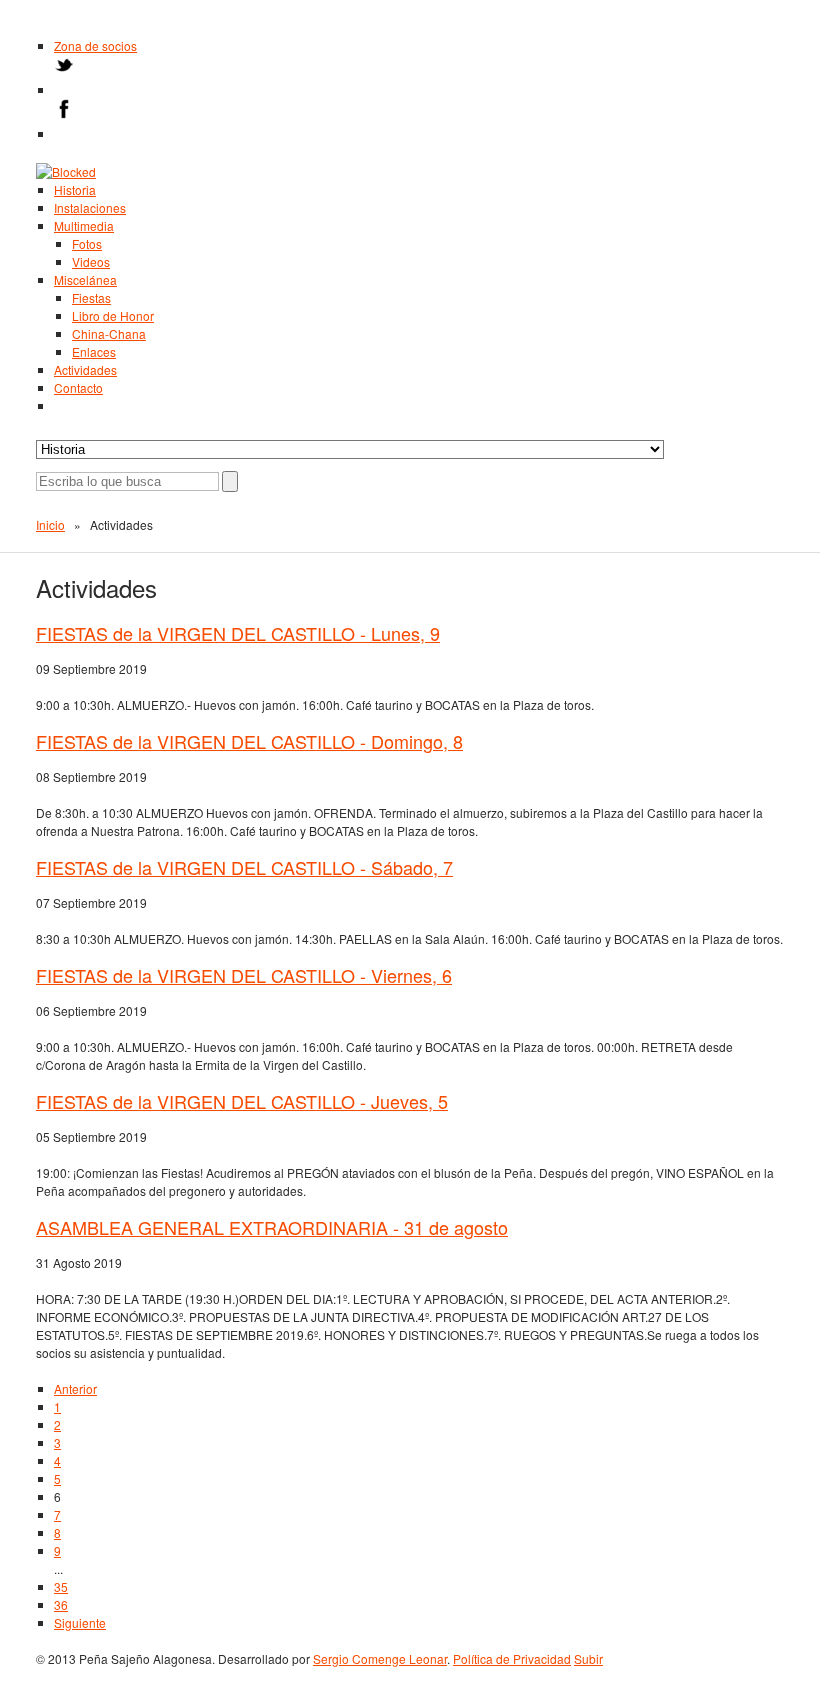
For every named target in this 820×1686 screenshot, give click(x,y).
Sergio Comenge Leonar (380, 1658)
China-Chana (109, 333)
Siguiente (80, 1622)
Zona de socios (95, 45)
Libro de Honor (113, 315)
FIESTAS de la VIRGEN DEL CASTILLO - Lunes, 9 (238, 633)
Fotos (87, 243)
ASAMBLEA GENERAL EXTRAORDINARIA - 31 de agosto (272, 1227)
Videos (91, 261)
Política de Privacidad (512, 1658)
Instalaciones (90, 207)
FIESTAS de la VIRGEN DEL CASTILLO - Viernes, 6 (244, 975)
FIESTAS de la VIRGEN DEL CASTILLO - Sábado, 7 (244, 867)
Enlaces (94, 351)
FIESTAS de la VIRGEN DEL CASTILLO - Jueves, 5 (242, 1101)
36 (61, 1604)
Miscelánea (85, 279)
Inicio (50, 524)
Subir (588, 1658)
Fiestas (91, 297)
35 (61, 1586)
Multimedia (84, 225)
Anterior (75, 1388)
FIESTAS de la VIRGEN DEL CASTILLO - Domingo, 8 (249, 741)
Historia (75, 189)
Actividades (85, 369)
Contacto (78, 387)
